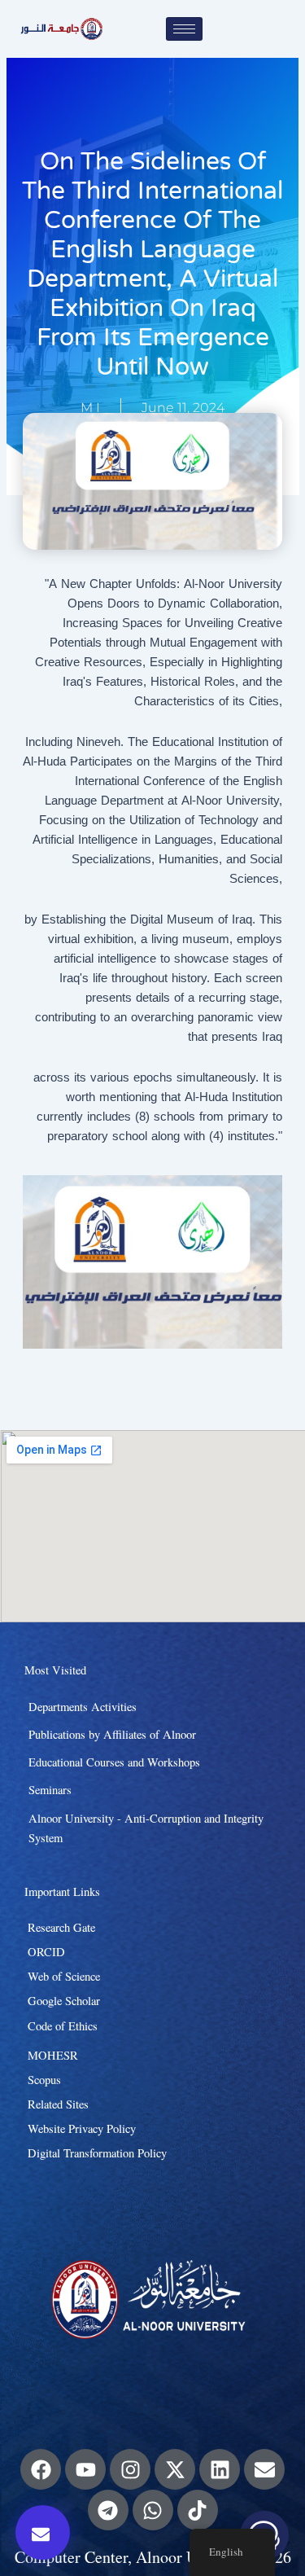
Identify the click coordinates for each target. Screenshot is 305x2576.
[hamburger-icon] (184, 29)
